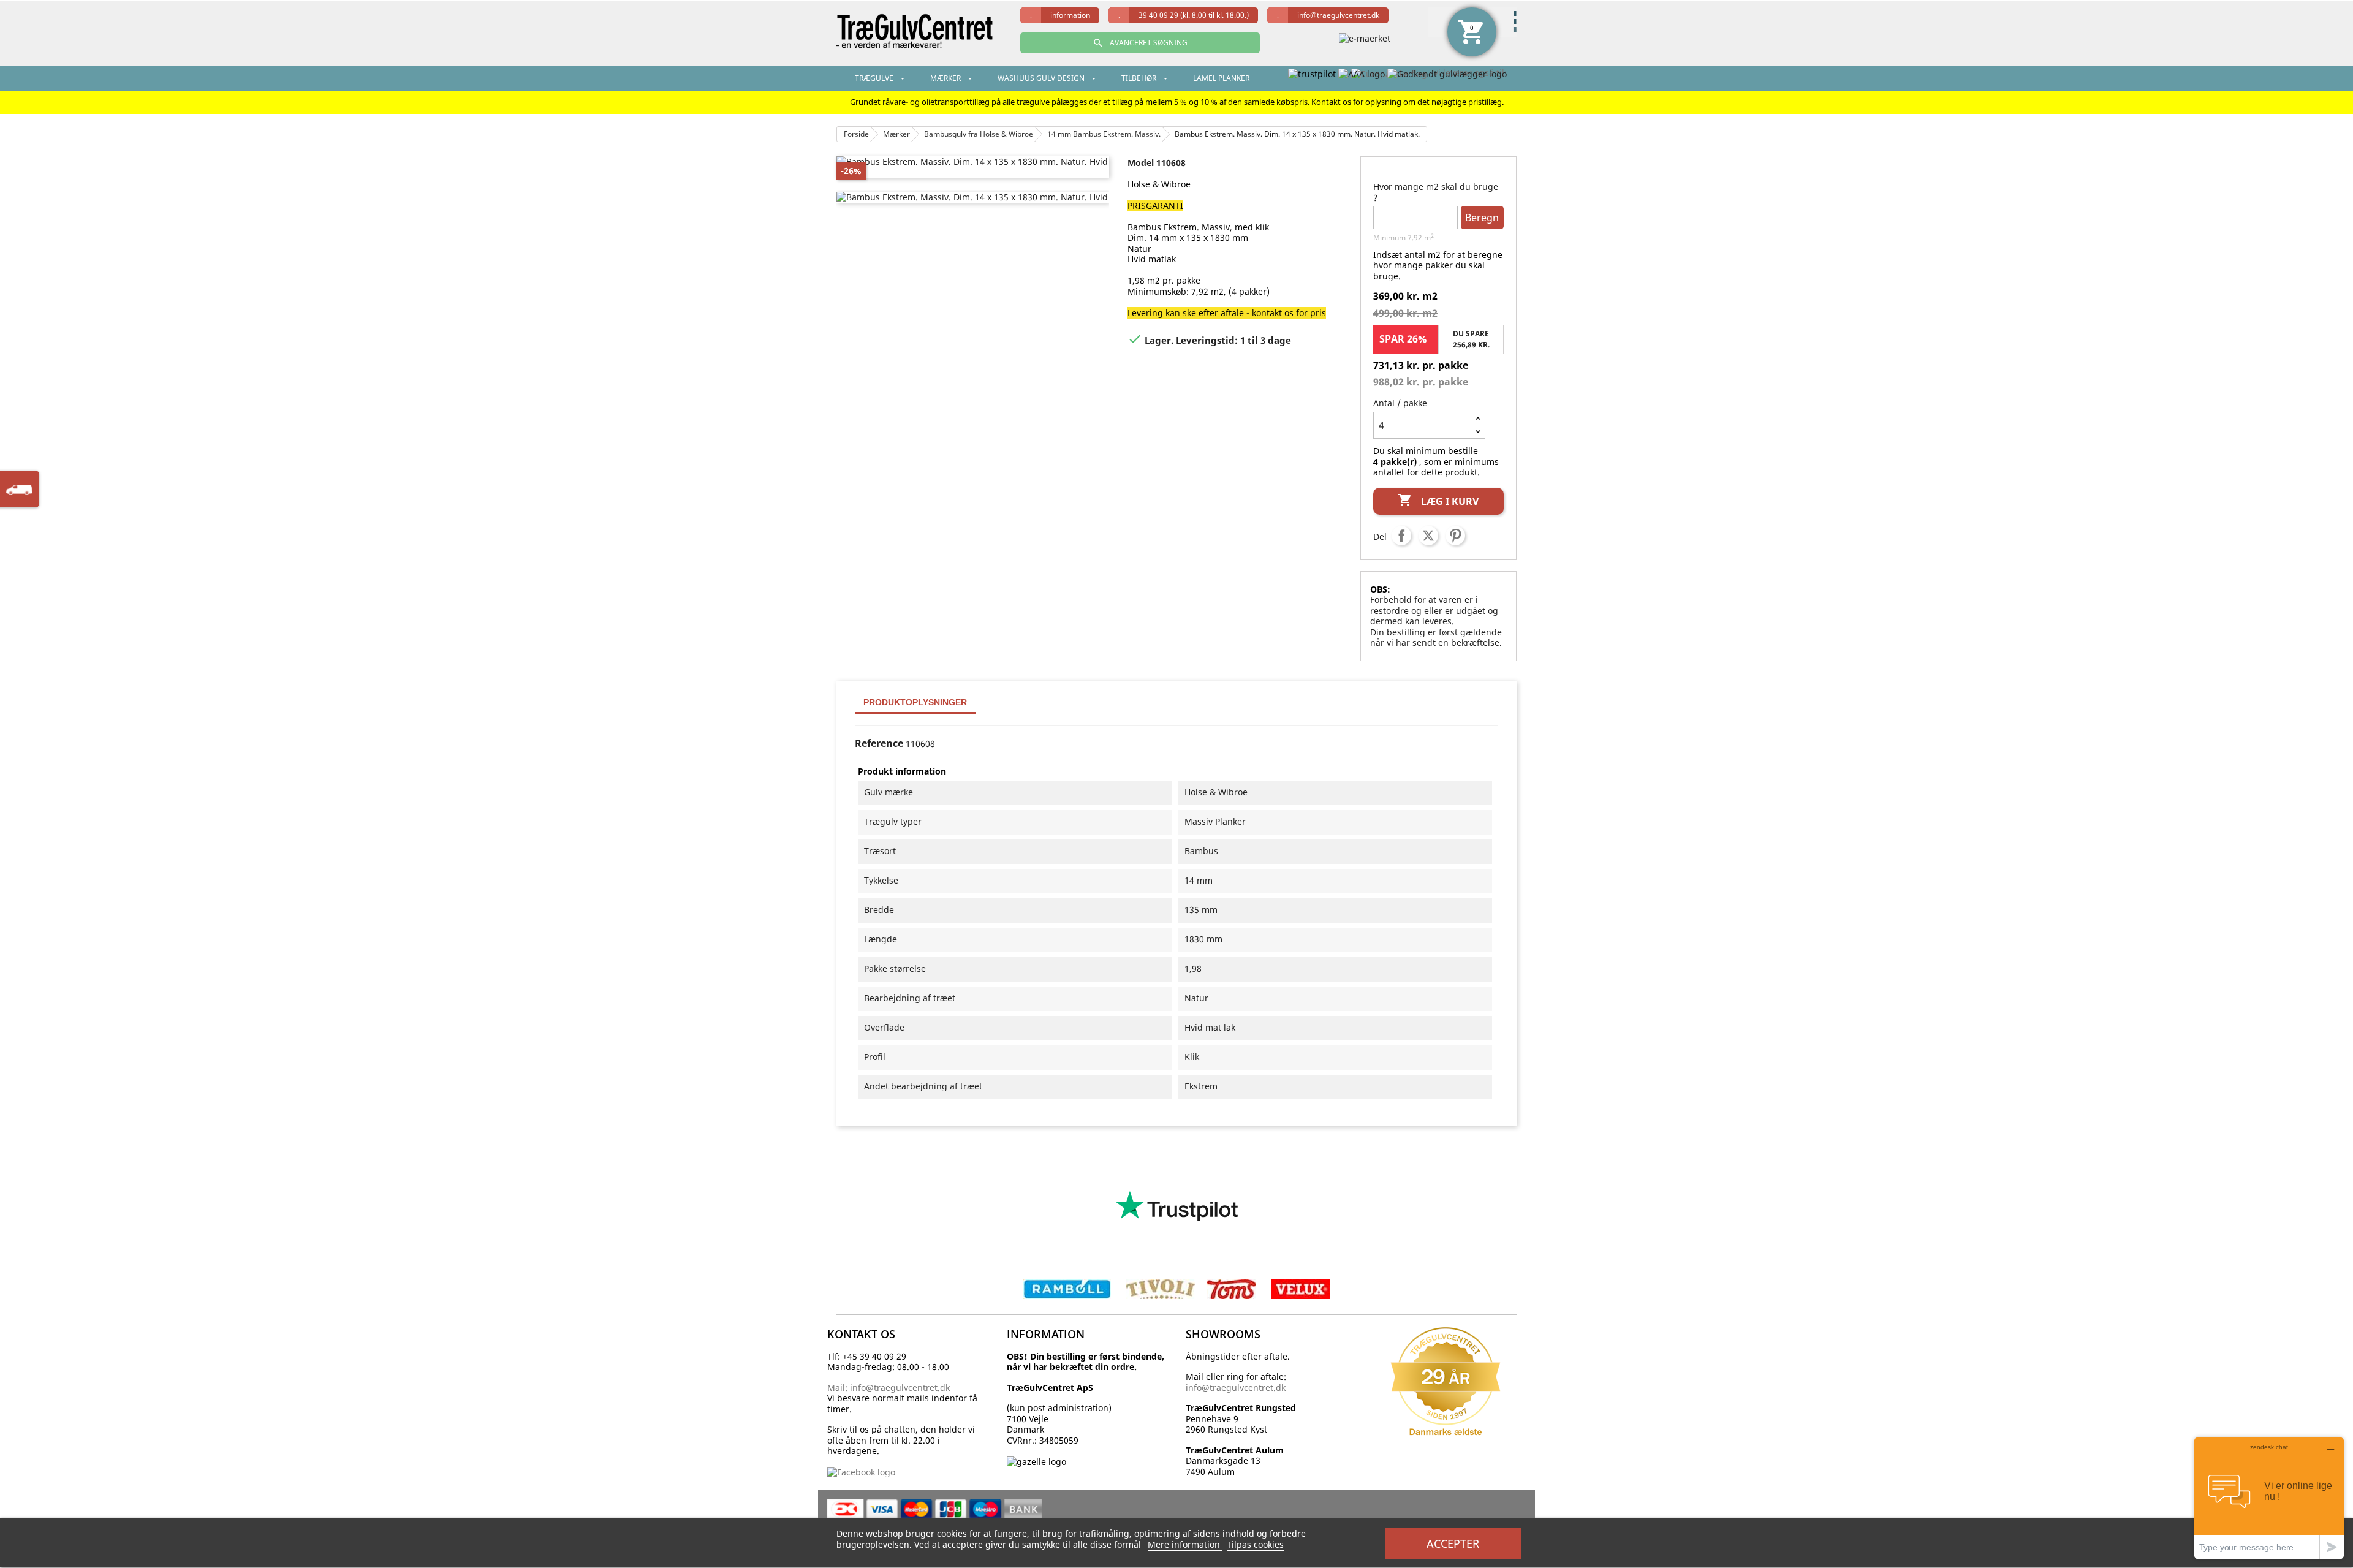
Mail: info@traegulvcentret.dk (889, 1388)
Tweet (1428, 536)
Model (1141, 163)
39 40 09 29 (1194, 15)
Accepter (1453, 1543)
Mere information (1185, 1544)
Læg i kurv (1438, 500)
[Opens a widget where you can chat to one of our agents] (2269, 1498)
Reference (879, 744)
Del (1401, 536)
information (1070, 15)
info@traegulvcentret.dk (1338, 15)
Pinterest (1455, 536)
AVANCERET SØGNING (1140, 43)
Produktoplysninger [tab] (915, 702)
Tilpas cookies (1255, 1544)
